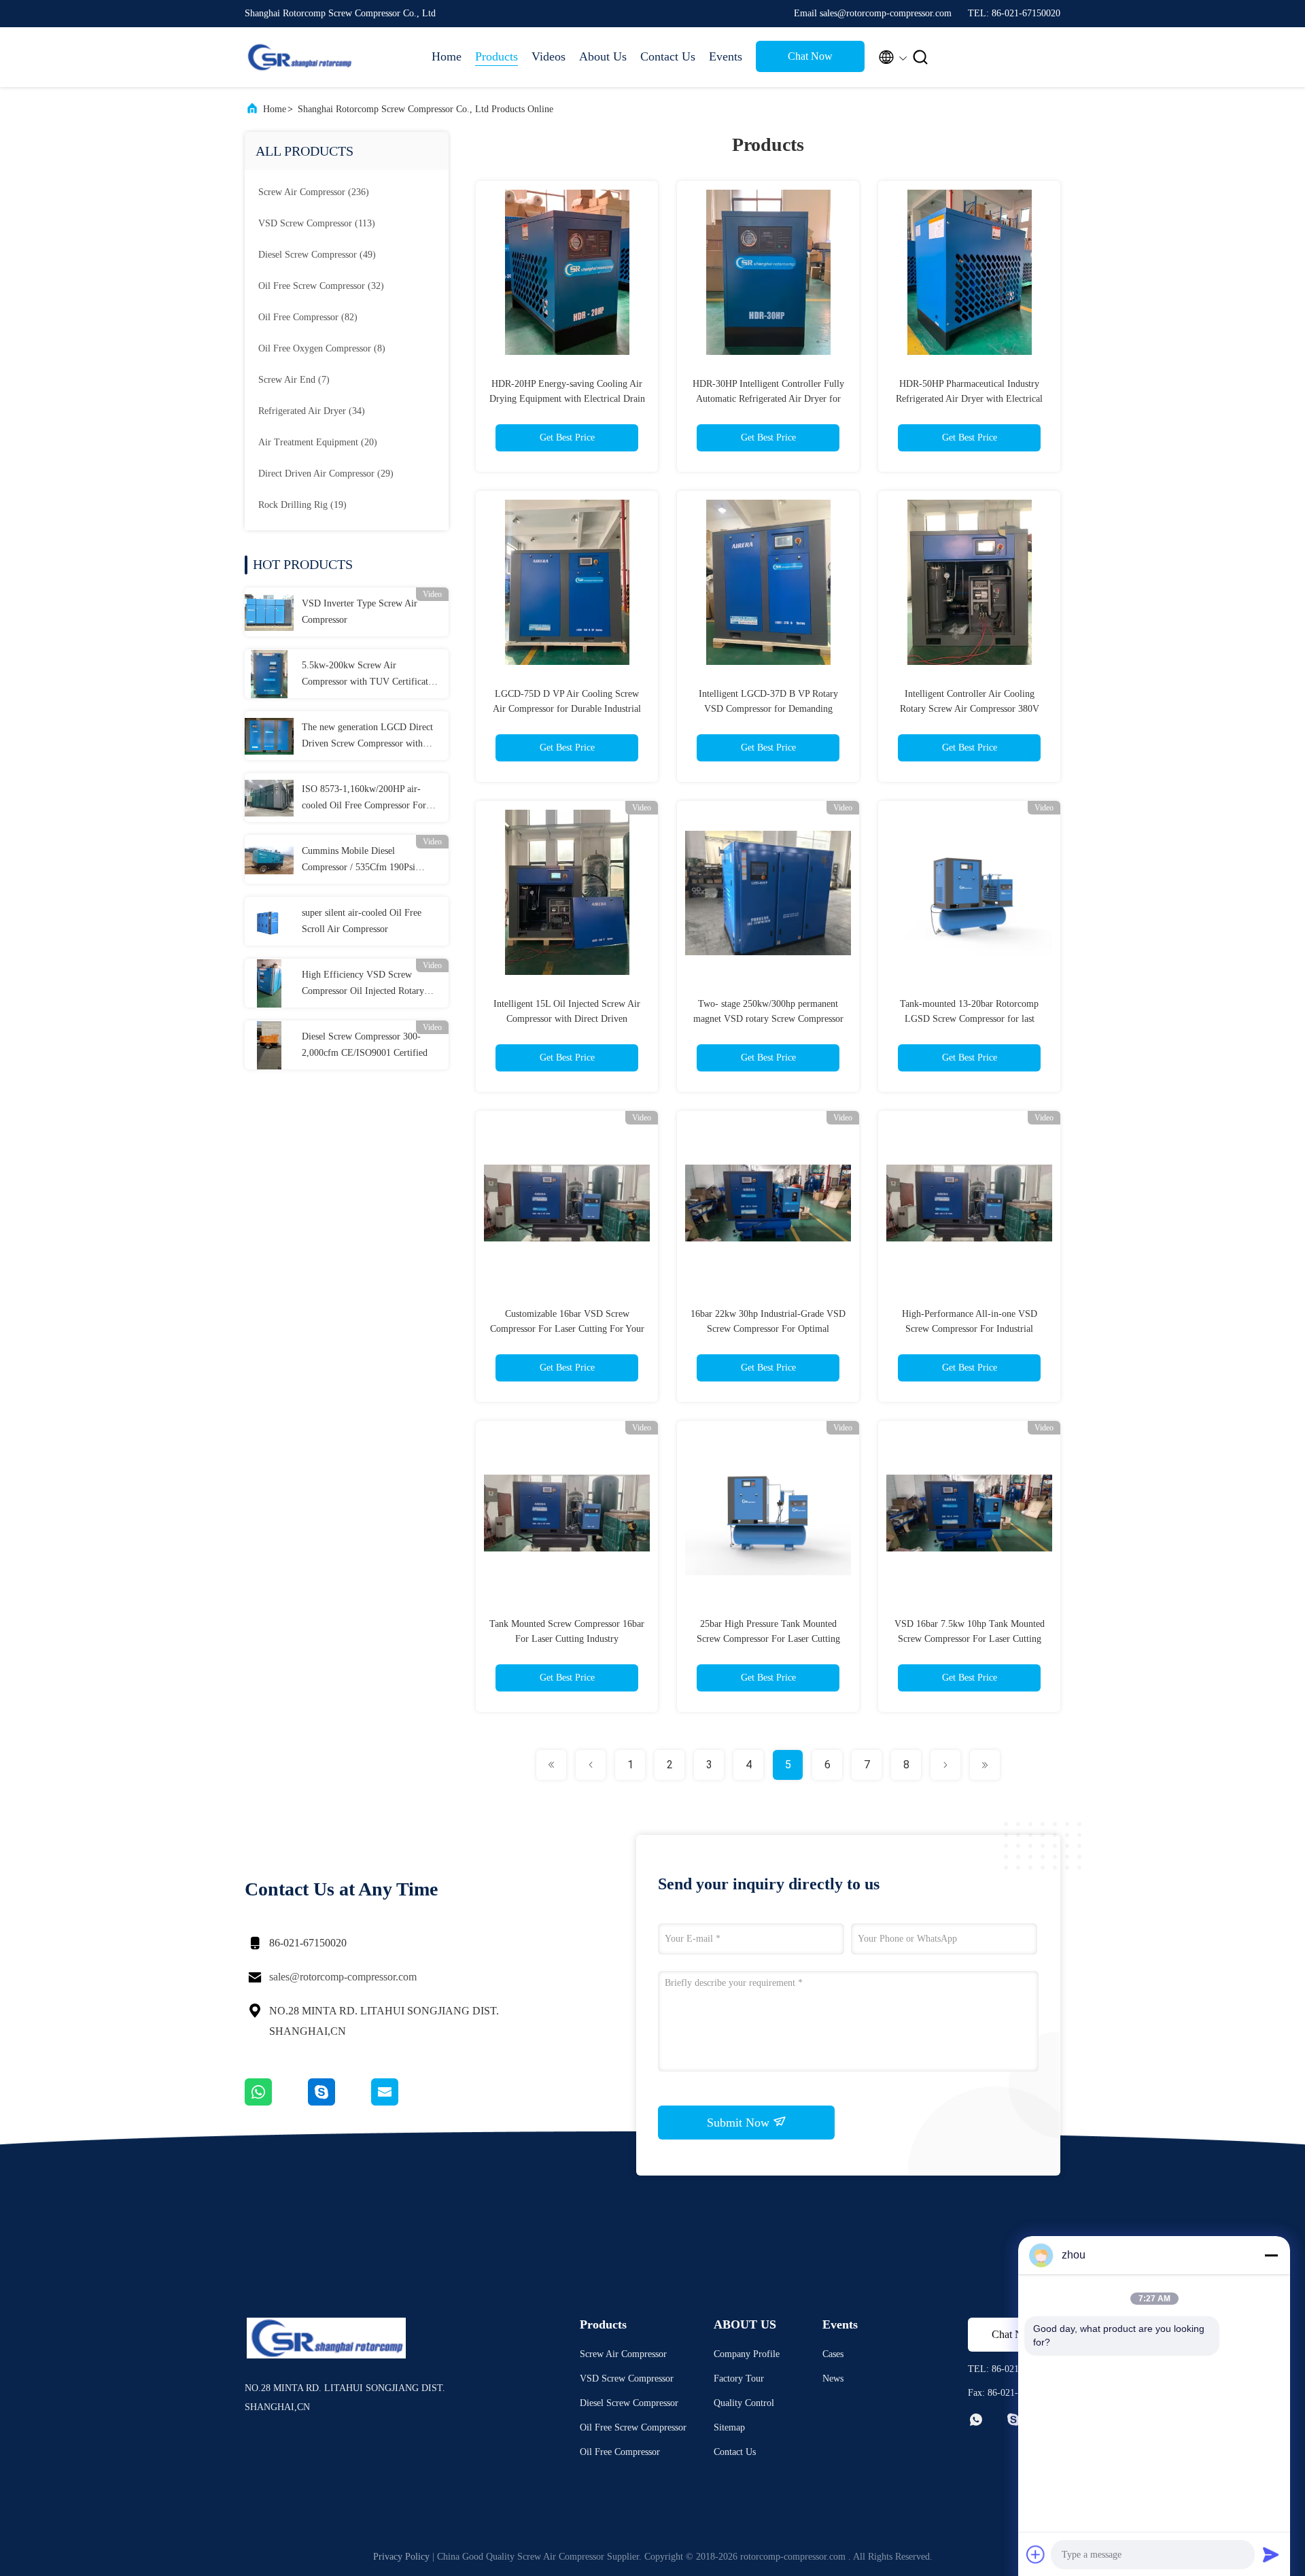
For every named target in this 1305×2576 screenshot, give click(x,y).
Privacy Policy (401, 2557)
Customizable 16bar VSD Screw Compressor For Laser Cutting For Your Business (567, 1329)
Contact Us (668, 56)
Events (726, 56)
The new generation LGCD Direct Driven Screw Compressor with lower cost (367, 737)
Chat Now (810, 56)
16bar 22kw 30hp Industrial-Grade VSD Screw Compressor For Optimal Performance (768, 1329)
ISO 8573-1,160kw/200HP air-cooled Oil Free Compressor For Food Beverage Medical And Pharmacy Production (364, 799)
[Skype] (340, 2102)
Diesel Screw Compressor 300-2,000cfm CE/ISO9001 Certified (365, 1045)
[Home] (299, 57)
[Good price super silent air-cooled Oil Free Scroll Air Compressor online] (269, 921)
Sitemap (729, 2427)
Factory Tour (739, 2378)
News (833, 2378)
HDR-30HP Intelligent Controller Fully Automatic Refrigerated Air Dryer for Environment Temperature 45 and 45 (768, 399)
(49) (317, 255)
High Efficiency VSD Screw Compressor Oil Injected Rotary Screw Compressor (363, 984)
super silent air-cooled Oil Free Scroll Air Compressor (362, 921)
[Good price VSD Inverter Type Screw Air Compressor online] (269, 612)
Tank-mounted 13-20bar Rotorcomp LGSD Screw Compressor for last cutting (969, 1019)
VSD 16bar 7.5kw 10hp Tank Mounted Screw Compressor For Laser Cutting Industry (970, 1639)
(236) (314, 192)
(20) (318, 442)
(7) (294, 380)
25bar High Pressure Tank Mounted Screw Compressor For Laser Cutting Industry (768, 1639)
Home (447, 56)
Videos (549, 56)
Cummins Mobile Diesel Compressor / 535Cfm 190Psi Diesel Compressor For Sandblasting (359, 861)
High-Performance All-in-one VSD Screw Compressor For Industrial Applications (970, 1329)
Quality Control (744, 2403)
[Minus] (1271, 2255)
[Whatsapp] (276, 2102)
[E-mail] (402, 2102)
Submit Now (740, 2123)
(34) (312, 411)
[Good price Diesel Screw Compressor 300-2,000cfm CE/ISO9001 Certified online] (269, 1045)
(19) (302, 505)
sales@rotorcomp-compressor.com (343, 1977)
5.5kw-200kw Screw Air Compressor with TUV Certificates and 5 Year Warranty (369, 675)
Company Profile (747, 2354)
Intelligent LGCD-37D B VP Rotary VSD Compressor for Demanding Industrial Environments (768, 709)
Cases (833, 2354)
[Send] (1271, 2554)
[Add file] (1036, 2554)
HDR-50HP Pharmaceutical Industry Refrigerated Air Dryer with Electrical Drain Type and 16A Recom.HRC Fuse (969, 399)
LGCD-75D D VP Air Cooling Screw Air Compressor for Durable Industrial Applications (567, 709)
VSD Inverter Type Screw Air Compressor (360, 612)
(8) (322, 348)
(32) (321, 286)
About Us (603, 56)
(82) (308, 317)
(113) (317, 223)
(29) (326, 474)
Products (497, 56)
